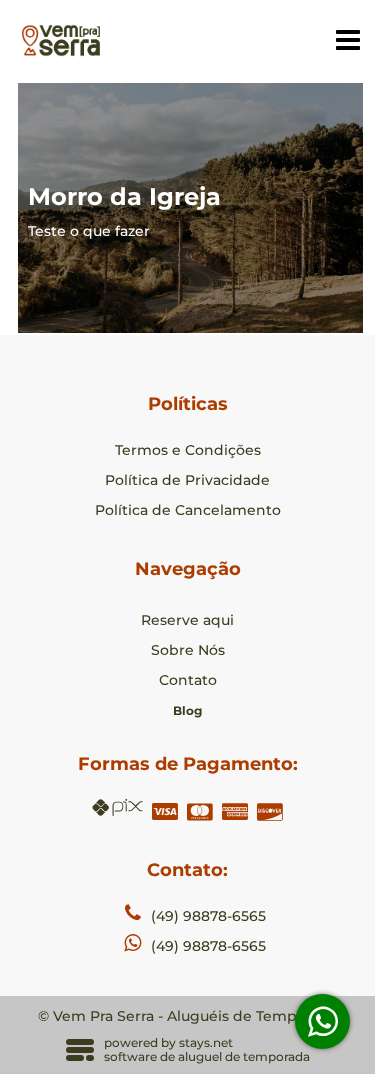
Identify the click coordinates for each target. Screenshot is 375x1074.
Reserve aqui (187, 620)
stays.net (206, 1042)
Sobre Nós (188, 650)
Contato (188, 680)
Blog (187, 710)
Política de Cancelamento (188, 510)
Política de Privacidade (187, 480)
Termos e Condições (188, 450)
